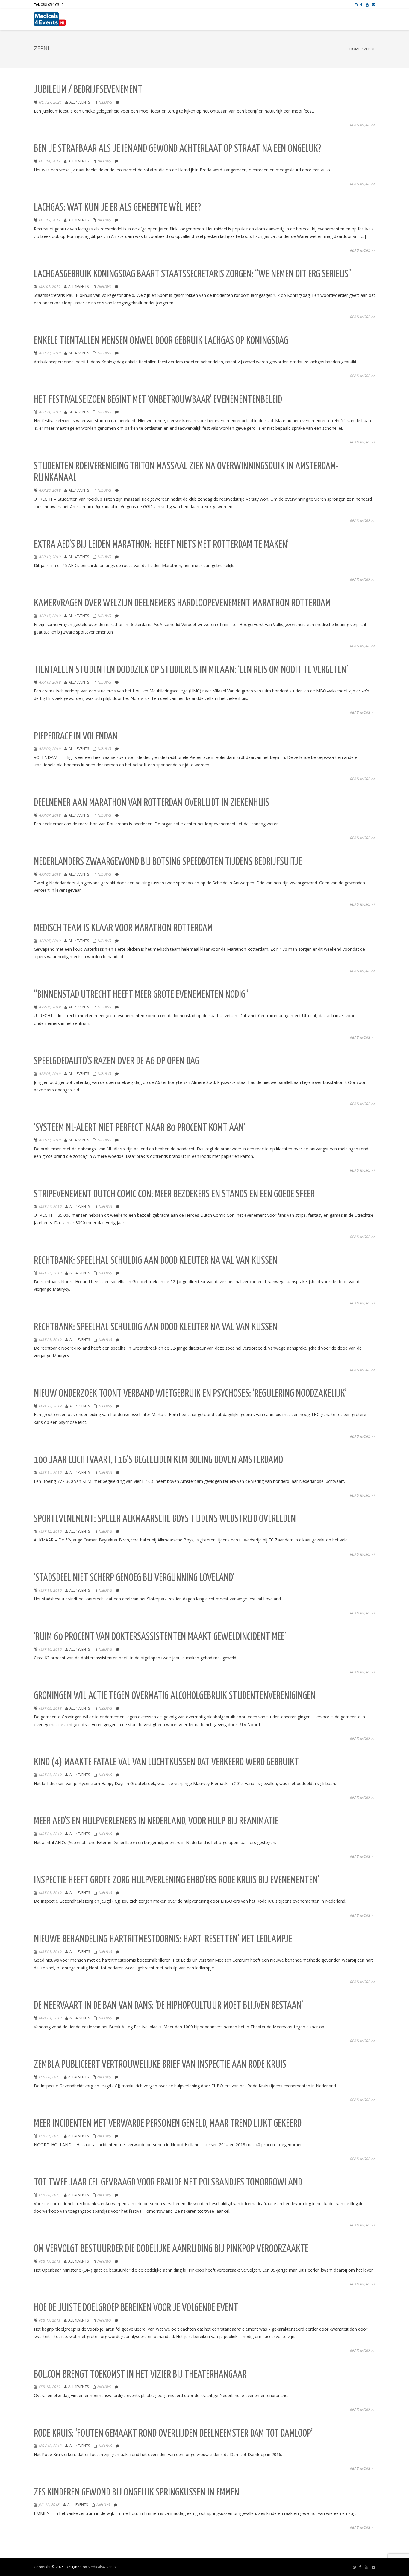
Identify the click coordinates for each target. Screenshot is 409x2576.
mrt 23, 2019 (50, 1340)
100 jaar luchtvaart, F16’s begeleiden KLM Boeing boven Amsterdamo (158, 1460)
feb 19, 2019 (49, 2261)
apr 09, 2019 (50, 749)
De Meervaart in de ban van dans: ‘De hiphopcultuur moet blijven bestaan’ (168, 2006)
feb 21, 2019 (49, 2136)
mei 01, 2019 (49, 287)
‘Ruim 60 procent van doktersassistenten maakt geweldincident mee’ (160, 1637)
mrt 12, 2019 (50, 1531)
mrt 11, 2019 (50, 1590)
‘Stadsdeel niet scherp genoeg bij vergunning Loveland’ (134, 1578)
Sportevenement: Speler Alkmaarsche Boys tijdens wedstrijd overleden (165, 1519)
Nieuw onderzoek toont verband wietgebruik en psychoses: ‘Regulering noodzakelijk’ (190, 1394)
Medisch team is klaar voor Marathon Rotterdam (123, 928)
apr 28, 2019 (50, 353)
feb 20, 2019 (49, 2195)
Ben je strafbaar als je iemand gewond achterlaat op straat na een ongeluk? (178, 149)
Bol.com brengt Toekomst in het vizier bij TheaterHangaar (140, 2375)
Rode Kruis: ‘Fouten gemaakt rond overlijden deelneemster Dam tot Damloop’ (173, 2434)
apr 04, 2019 (50, 1007)
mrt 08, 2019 (50, 1708)
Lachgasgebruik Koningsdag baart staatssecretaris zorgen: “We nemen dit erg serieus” (193, 274)
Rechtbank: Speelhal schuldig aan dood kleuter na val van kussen (156, 1261)
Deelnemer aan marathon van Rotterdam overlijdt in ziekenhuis (152, 803)
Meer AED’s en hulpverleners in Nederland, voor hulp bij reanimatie (156, 1821)
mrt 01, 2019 (50, 2018)
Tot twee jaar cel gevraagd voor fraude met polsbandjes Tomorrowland (168, 2183)
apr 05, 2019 (50, 941)
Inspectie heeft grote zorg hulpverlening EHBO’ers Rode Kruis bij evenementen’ (177, 1880)
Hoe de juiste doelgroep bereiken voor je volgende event (136, 2308)
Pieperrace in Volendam (76, 737)
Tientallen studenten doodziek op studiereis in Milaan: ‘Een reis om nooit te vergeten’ (191, 670)
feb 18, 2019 (49, 2387)
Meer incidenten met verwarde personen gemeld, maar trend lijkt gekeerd (168, 2124)
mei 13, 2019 (49, 220)
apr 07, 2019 (50, 815)
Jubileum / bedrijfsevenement (88, 90)
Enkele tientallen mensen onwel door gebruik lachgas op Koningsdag (161, 341)
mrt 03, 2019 (50, 1893)
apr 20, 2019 (50, 490)
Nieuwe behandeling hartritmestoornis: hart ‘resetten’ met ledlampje (163, 1939)
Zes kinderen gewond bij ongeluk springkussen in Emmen (137, 2493)
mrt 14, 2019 (50, 1472)
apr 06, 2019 (50, 874)
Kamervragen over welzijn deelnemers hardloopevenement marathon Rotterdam (182, 603)
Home (355, 49)
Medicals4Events (102, 2567)
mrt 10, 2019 (50, 1649)
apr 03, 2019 (50, 1074)
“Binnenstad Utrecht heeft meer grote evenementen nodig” (141, 995)
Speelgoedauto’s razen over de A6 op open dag (116, 1061)
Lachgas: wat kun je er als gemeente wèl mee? (117, 208)
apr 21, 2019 (50, 412)
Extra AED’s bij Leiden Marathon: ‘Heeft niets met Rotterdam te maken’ (161, 545)
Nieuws (105, 102)
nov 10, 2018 (50, 2446)
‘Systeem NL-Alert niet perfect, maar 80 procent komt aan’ (140, 1128)
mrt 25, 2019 (50, 1273)
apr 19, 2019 (50, 557)
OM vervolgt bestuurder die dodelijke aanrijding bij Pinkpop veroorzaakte (171, 2249)
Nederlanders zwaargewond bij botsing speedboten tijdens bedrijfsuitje (168, 862)
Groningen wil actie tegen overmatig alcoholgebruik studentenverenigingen (175, 1696)
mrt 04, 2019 (50, 1834)
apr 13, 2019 (50, 682)
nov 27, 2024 (50, 102)
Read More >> (362, 125)
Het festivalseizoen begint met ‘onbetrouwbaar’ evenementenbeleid (158, 400)
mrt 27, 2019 (50, 1206)
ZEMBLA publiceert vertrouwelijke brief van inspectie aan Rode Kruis (160, 2065)
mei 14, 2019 (49, 161)
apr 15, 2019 (50, 616)
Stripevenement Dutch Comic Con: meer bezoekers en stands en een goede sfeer (174, 1194)
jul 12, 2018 (49, 2505)
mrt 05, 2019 (50, 1775)
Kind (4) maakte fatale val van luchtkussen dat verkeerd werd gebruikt (166, 1762)
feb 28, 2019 (49, 2077)
